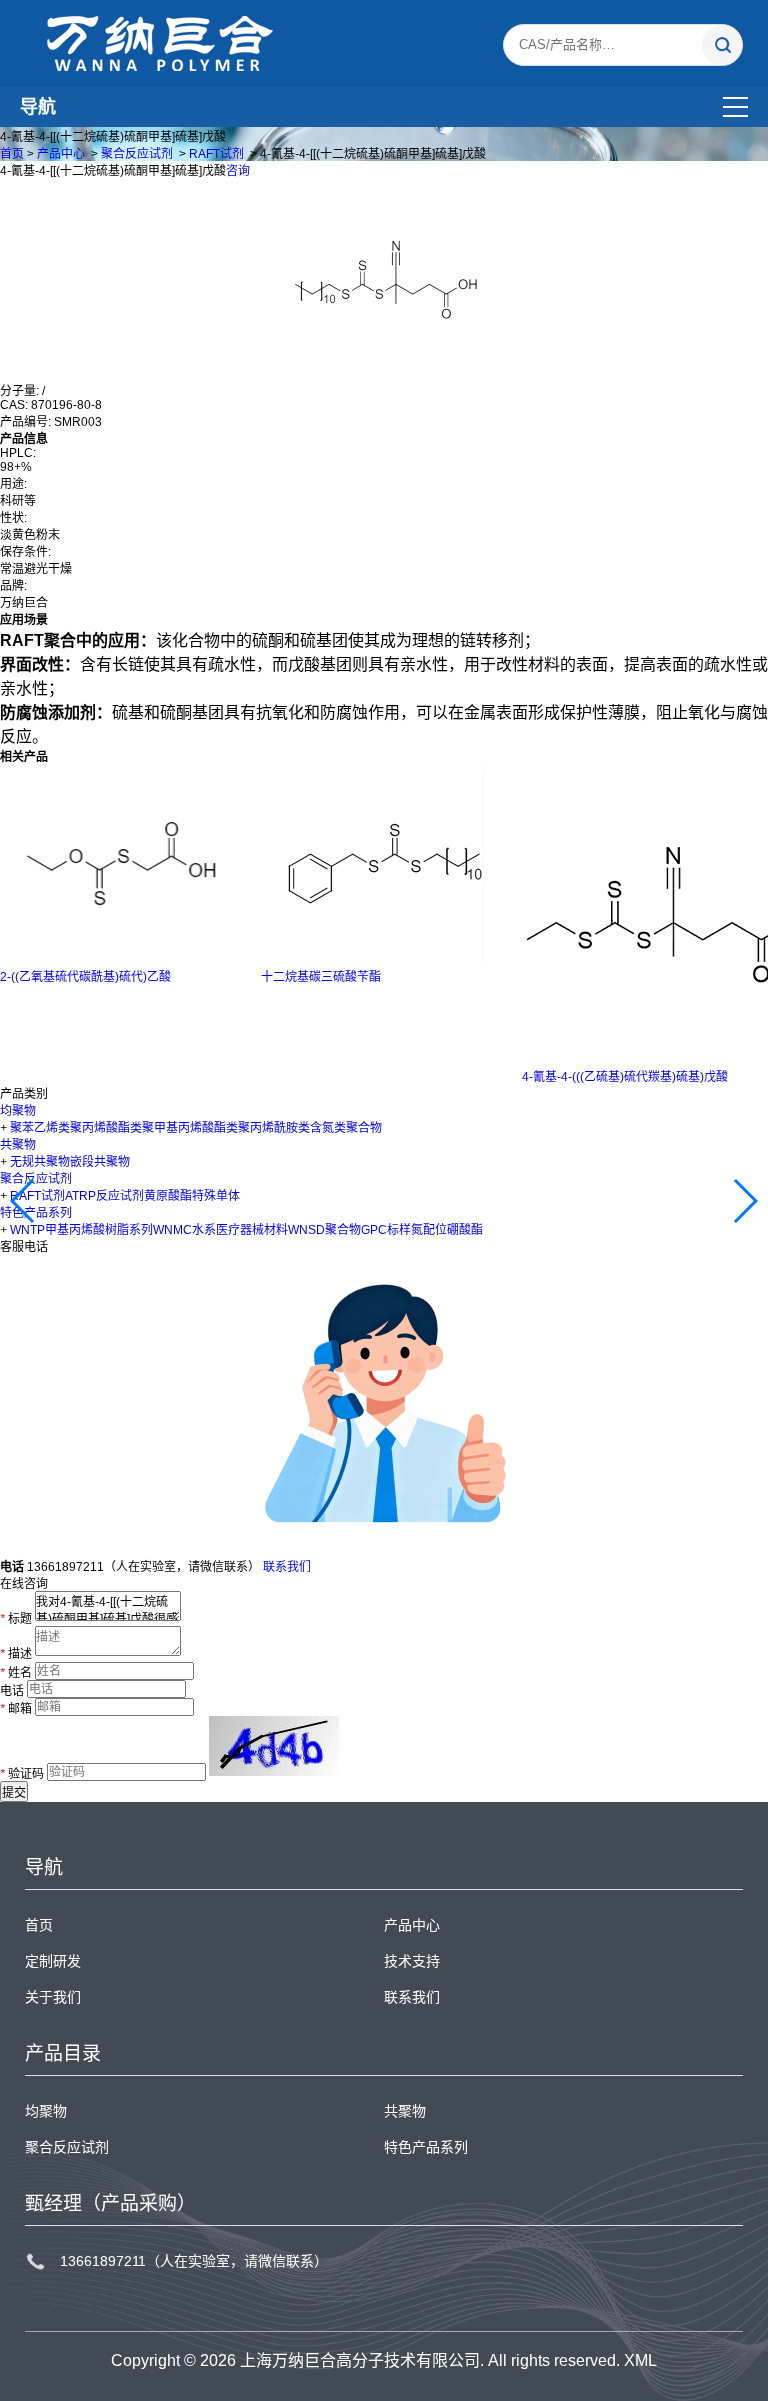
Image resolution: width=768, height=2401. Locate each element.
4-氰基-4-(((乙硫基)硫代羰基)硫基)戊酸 (625, 1077)
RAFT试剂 (216, 154)
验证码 (22, 1774)
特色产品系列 (426, 2147)
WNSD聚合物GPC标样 (349, 1230)
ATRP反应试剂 (104, 1196)
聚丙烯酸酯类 (106, 1128)
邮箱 (16, 1708)
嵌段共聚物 (100, 1162)
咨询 (238, 171)
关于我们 (53, 1997)
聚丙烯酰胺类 (274, 1128)
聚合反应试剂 (137, 154)
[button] (23, 1201)
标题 (16, 1619)
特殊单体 (216, 1196)
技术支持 (412, 1961)
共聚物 (18, 1145)
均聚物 (18, 1111)
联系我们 (287, 1567)
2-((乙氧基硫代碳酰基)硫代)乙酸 (85, 977)
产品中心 (61, 154)
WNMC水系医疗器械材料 (220, 1230)
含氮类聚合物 (346, 1128)
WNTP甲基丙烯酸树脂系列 (81, 1230)
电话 (12, 1690)
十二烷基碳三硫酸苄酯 (321, 977)
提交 (14, 1793)
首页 (12, 154)
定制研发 (53, 1961)
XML (640, 2360)
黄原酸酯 (168, 1196)
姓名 (16, 1672)
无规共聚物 (40, 1162)
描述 (16, 1655)
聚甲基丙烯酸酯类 (190, 1128)
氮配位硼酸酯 (447, 1230)
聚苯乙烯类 (40, 1128)
